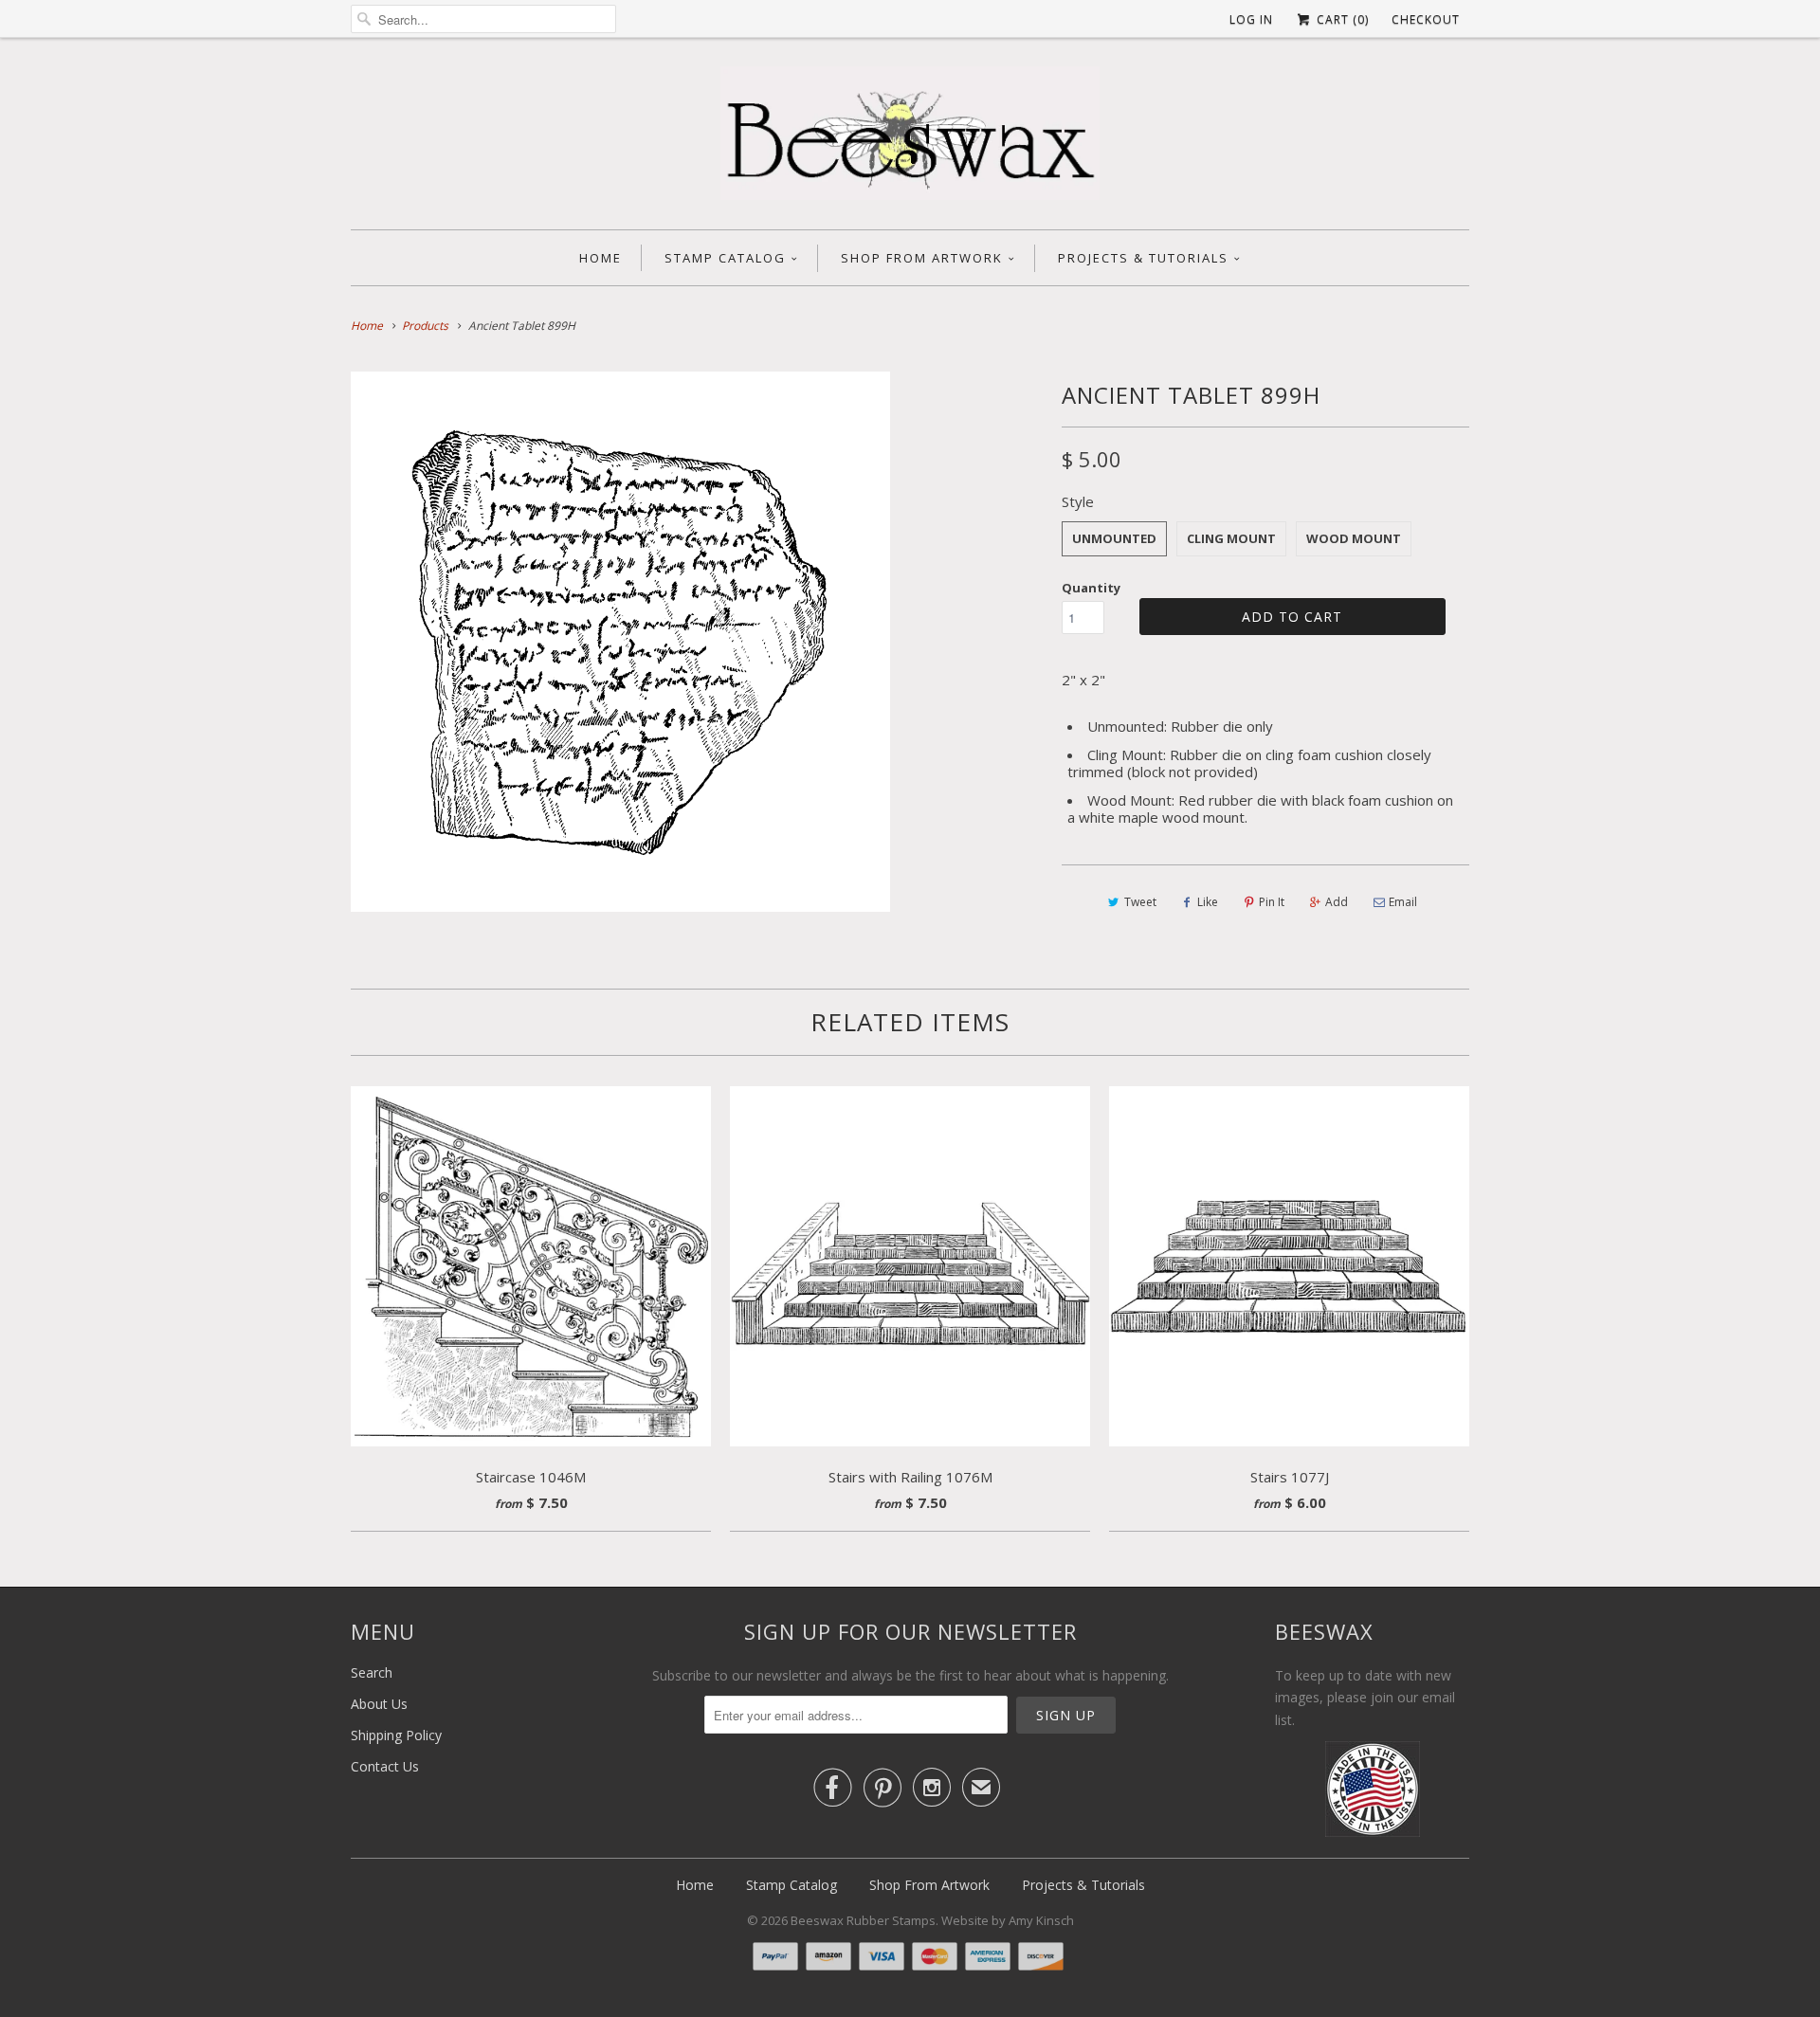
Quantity (1091, 588)
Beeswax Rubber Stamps (863, 1920)
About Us (379, 1704)
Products (425, 326)
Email (1403, 902)
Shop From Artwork (922, 258)
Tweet (1140, 902)
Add (1337, 902)
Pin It (1272, 902)
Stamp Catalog (725, 258)
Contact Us (385, 1766)
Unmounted (1114, 538)
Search (372, 1672)
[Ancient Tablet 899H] (620, 641)
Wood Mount (1354, 538)
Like (1208, 902)
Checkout (1426, 19)
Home (601, 258)
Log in (1251, 19)
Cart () (1341, 19)
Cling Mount (1231, 538)
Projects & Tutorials (1143, 258)
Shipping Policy (396, 1735)
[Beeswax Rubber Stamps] (910, 138)
